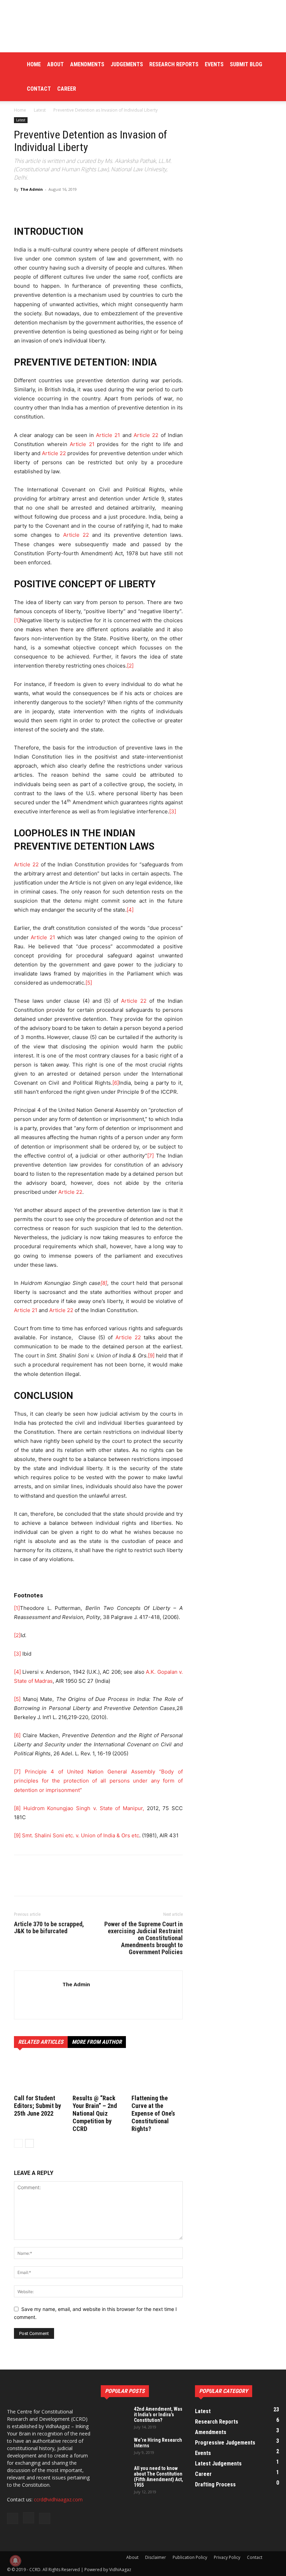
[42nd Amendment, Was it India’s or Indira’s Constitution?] (115, 2416)
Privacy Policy (227, 2557)
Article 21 (108, 435)
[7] (150, 1156)
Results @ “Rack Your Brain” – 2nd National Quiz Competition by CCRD (95, 2113)
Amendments (87, 64)
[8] (104, 1283)
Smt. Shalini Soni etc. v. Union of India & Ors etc (81, 1835)
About (55, 64)
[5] (89, 983)
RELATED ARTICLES (41, 2042)
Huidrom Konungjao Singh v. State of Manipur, (84, 1808)
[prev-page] (18, 2143)
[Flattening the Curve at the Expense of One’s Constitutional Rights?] (157, 2075)
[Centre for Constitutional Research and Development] (143, 26)
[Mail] (93, 1999)
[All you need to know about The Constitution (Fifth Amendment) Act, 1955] (115, 2475)
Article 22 (146, 435)
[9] (151, 1355)
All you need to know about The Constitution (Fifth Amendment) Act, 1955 (159, 2477)
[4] (130, 910)
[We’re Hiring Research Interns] (115, 2447)
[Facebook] (21, 1882)
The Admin (32, 189)
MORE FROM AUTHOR (97, 2042)
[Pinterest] (53, 1882)
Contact (39, 89)
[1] (17, 620)
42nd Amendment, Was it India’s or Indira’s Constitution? (158, 2415)
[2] (130, 666)
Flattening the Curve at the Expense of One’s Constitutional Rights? (153, 2113)
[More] (193, 205)
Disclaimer (156, 2557)
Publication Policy (190, 2557)
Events (214, 64)
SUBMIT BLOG (246, 64)
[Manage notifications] (15, 2561)
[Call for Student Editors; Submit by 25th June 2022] (40, 2075)
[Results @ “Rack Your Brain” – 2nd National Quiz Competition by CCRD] (98, 2075)
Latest (40, 110)
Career (67, 89)
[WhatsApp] (69, 1882)
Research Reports (174, 64)
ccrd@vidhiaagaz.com (58, 2499)
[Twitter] (37, 1882)
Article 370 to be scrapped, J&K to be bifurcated (49, 1928)
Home (34, 64)
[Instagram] (81, 1999)
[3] (173, 811)
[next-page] (29, 2143)
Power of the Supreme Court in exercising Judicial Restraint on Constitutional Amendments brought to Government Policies (144, 1938)
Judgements (127, 64)
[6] (116, 1083)
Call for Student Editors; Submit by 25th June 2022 (37, 2106)
